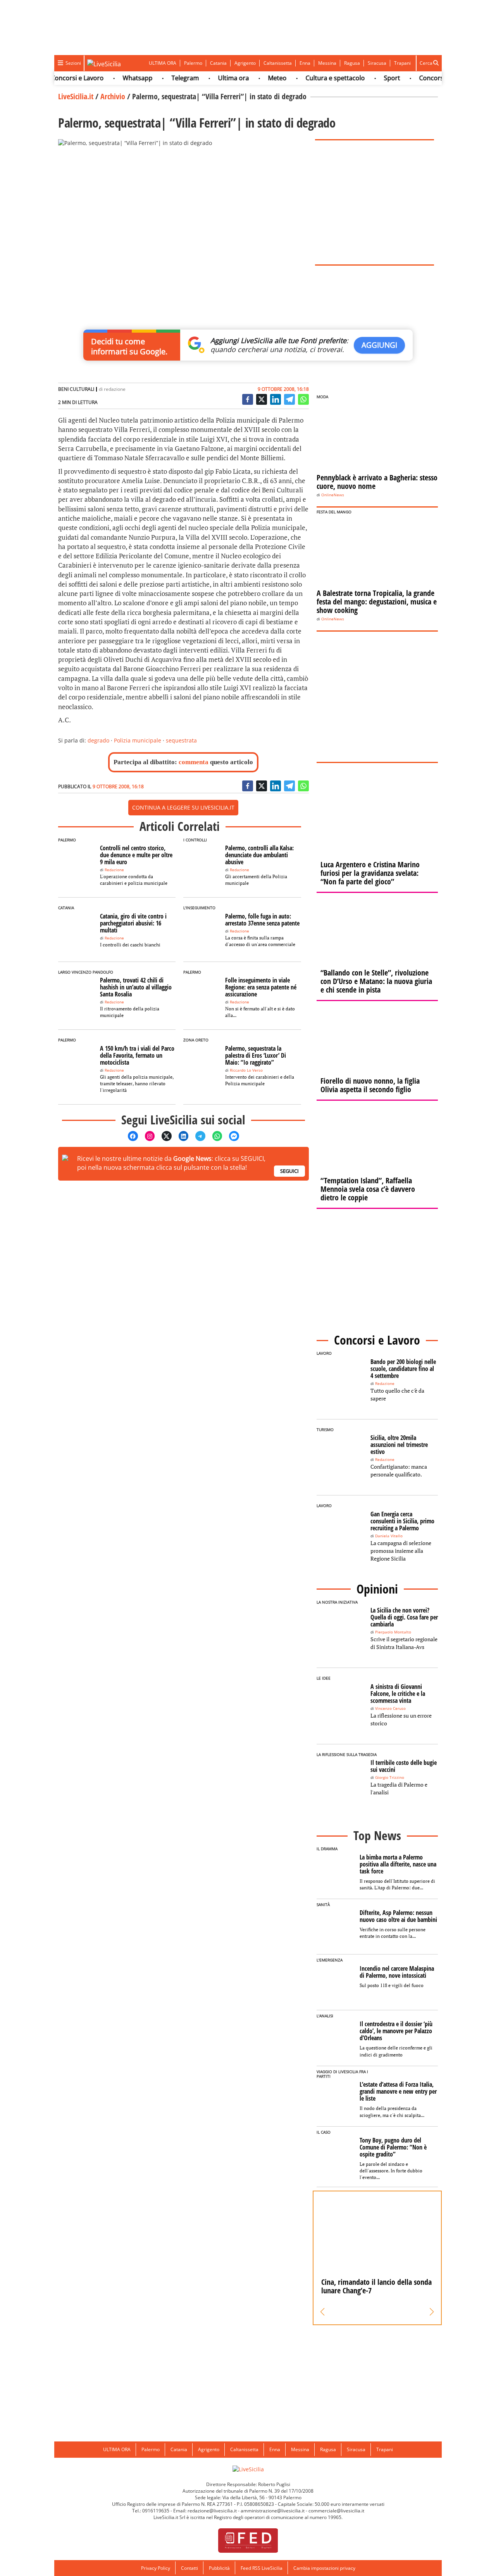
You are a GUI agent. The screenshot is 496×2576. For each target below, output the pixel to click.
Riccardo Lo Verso (246, 1070)
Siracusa (377, 63)
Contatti (189, 2568)
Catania (218, 63)
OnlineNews (333, 495)
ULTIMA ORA (163, 63)
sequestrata (181, 740)
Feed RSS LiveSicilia (262, 2568)
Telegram (165, 78)
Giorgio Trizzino (390, 1777)
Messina (327, 63)
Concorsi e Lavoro (57, 78)
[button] (323, 2312)
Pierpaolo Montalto (393, 1632)
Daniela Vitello (389, 1536)
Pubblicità (219, 2568)
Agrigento (245, 63)
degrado (98, 740)
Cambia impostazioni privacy (324, 2568)
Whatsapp (117, 78)
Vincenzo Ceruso (390, 1708)
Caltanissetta (278, 63)
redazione (115, 389)
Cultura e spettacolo (315, 78)
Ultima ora (213, 78)
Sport (372, 78)
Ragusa (352, 63)
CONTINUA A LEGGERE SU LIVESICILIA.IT (183, 807)
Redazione (114, 870)
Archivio (113, 96)
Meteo (257, 78)
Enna (305, 63)
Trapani (402, 63)
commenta (194, 762)
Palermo (193, 63)
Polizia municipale (138, 740)
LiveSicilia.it (76, 96)
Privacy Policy (156, 2568)
